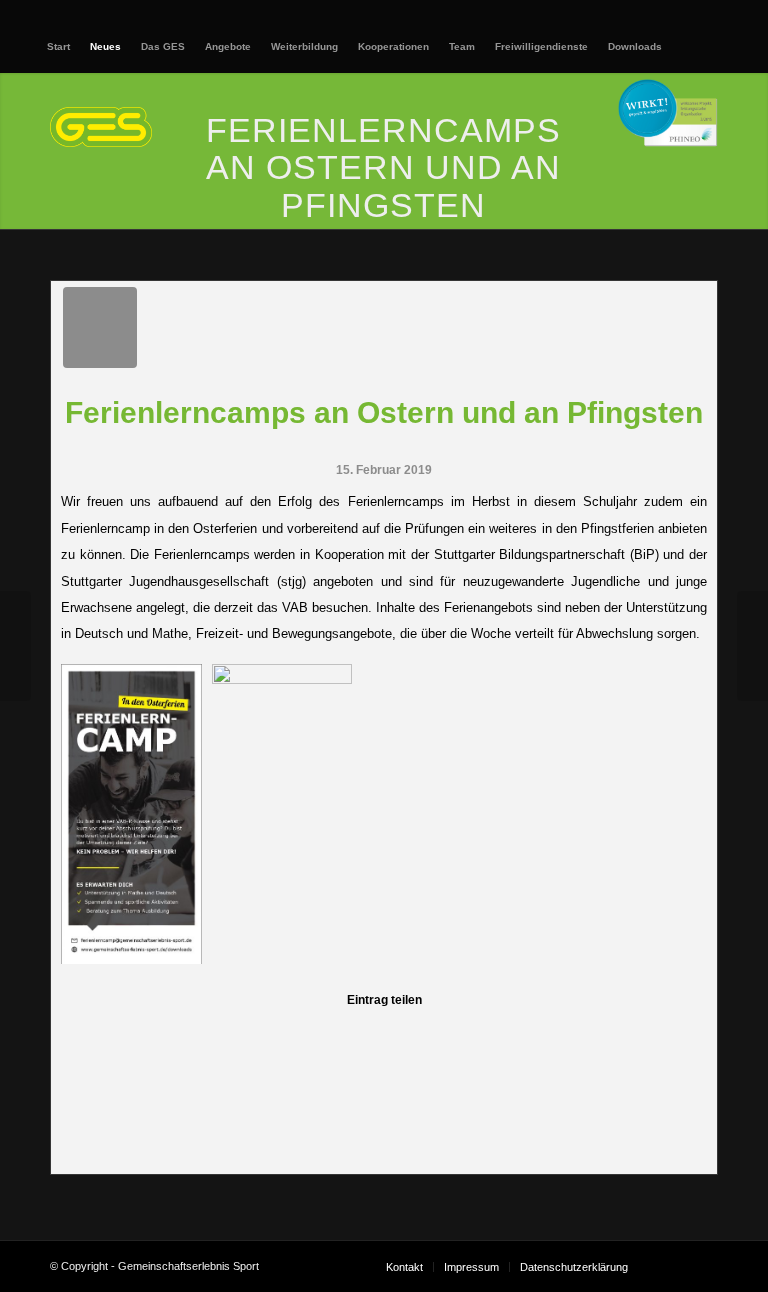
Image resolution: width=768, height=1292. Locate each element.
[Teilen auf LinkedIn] (384, 1034)
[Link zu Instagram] (703, 1266)
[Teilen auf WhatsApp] (241, 1034)
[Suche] (686, 47)
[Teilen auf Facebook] (97, 1034)
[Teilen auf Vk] (528, 1034)
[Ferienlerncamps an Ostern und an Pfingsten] (100, 327)
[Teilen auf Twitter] (169, 1034)
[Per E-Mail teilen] (671, 1034)
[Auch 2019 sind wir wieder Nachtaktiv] (15, 646)
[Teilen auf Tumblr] (456, 1034)
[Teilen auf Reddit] (599, 1034)
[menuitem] (58, 47)
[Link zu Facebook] (673, 1266)
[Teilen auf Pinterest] (312, 1034)
